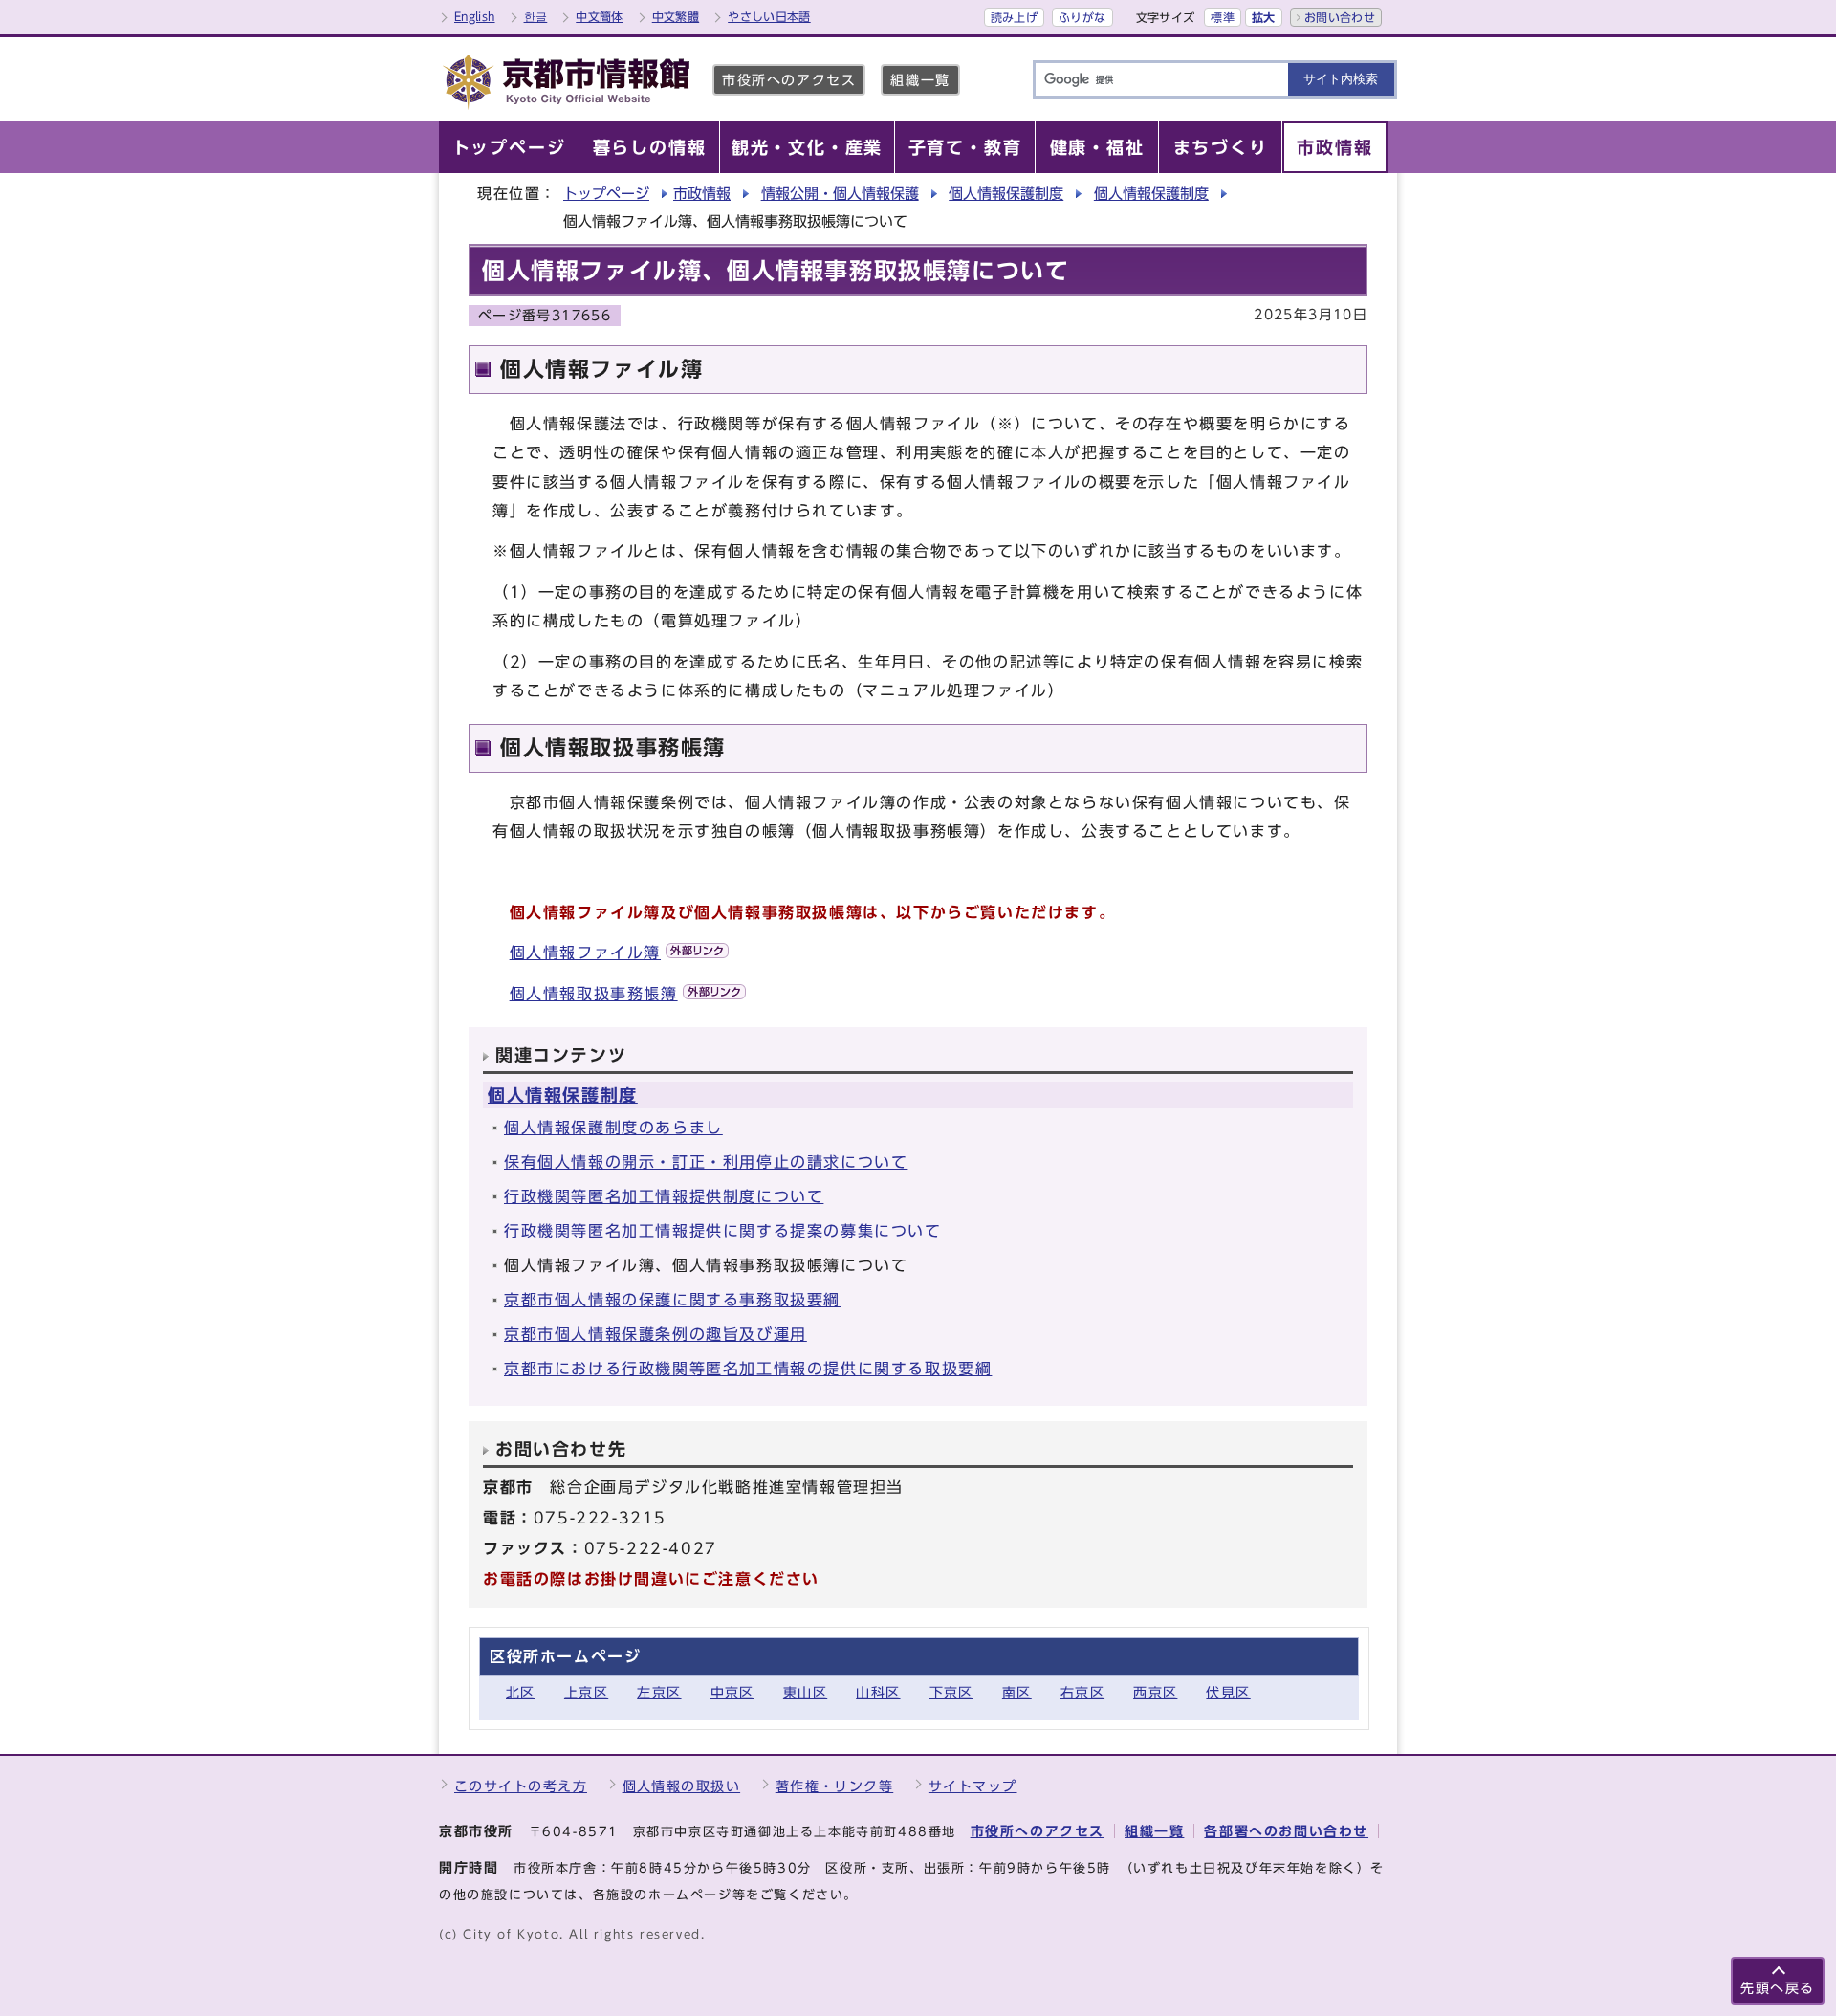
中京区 (732, 1692)
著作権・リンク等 (835, 1786)
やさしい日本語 (769, 16)
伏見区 (1228, 1692)
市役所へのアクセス (789, 80)
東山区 (805, 1692)
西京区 (1155, 1692)
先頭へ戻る (1778, 1988)
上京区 (586, 1692)
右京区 (1082, 1692)
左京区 (659, 1692)
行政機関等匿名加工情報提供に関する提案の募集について (723, 1231)
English (475, 16)
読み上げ (1014, 17)
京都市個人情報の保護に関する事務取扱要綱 (672, 1300)
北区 (521, 1692)
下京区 (951, 1692)
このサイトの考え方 (521, 1786)
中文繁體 (676, 16)
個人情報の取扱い (682, 1786)
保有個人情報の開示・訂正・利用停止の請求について (706, 1162)
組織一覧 (920, 80)
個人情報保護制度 (1006, 194)
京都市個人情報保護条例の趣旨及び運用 (656, 1334)
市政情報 (702, 194)
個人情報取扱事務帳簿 (594, 994)
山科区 (878, 1692)
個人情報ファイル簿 (585, 953)
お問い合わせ (1340, 17)
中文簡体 (599, 16)
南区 (1017, 1692)
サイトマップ (973, 1786)
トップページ (606, 194)
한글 (536, 16)
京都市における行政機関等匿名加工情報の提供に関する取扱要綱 (748, 1369)
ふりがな (1082, 17)
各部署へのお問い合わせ (1286, 1831)
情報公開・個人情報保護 (840, 194)
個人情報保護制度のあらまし (613, 1128)
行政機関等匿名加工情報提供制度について (664, 1196)
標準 (1223, 17)
